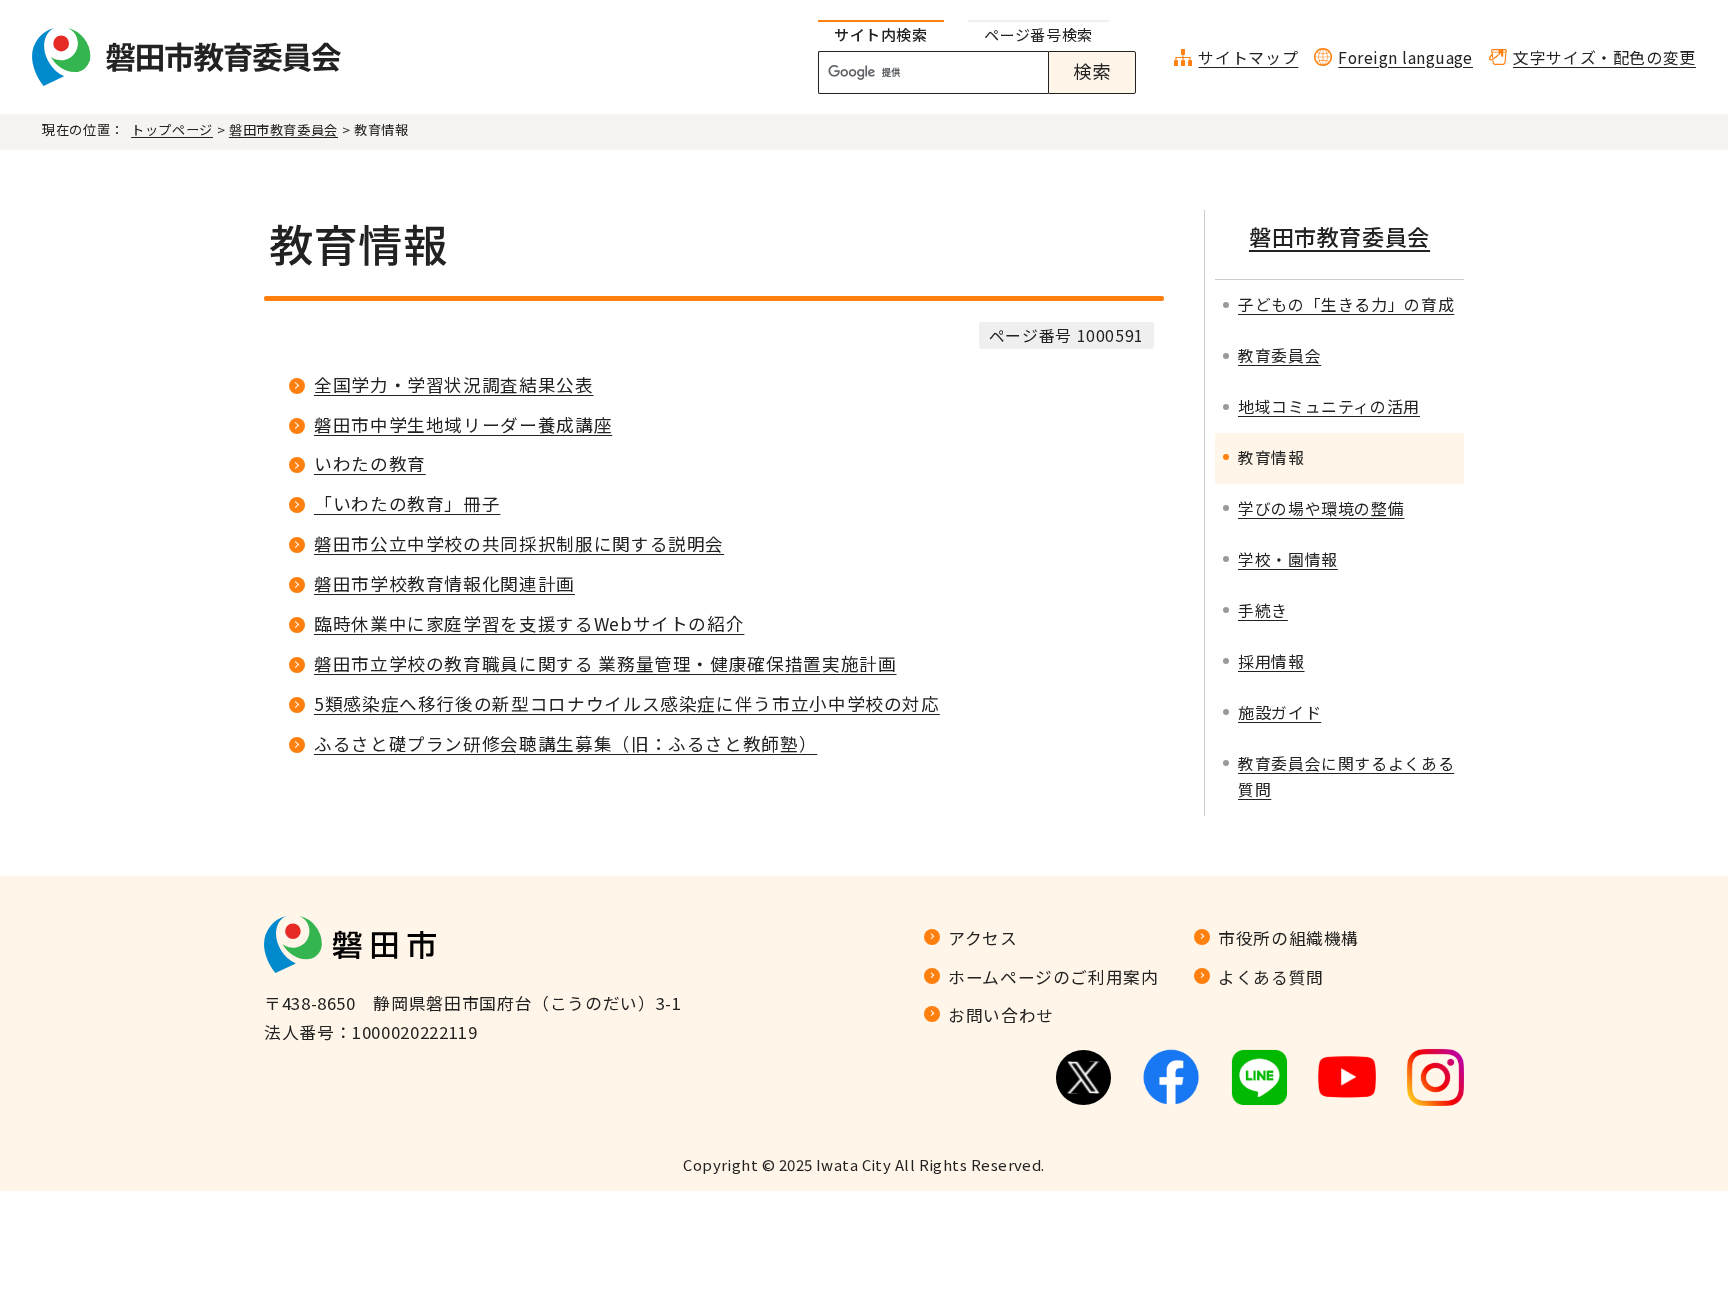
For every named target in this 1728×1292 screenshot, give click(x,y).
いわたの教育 (370, 463)
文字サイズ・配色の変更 (1604, 57)
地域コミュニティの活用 (1329, 406)
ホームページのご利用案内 (1053, 977)
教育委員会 (1279, 355)
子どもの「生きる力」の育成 (1346, 304)
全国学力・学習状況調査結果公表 (454, 384)
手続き (1263, 610)
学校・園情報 (1288, 559)
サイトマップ (1248, 57)
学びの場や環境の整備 (1321, 508)
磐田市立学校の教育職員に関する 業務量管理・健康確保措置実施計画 (605, 663)
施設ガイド (1279, 712)
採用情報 (1271, 661)
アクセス (983, 938)
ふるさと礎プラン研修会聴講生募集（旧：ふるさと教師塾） (565, 743)
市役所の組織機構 (1288, 938)
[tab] (881, 35)
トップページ (172, 129)
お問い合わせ (1001, 1015)
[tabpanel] (988, 73)
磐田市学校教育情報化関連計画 (444, 583)
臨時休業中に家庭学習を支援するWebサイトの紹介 (529, 623)
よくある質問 (1271, 977)
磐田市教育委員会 (283, 129)
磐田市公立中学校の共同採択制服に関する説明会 (519, 543)
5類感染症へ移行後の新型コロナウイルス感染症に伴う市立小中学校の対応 (627, 703)
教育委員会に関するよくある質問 (1346, 777)
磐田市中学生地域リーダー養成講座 (463, 424)
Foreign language (1405, 57)
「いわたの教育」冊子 (407, 503)
